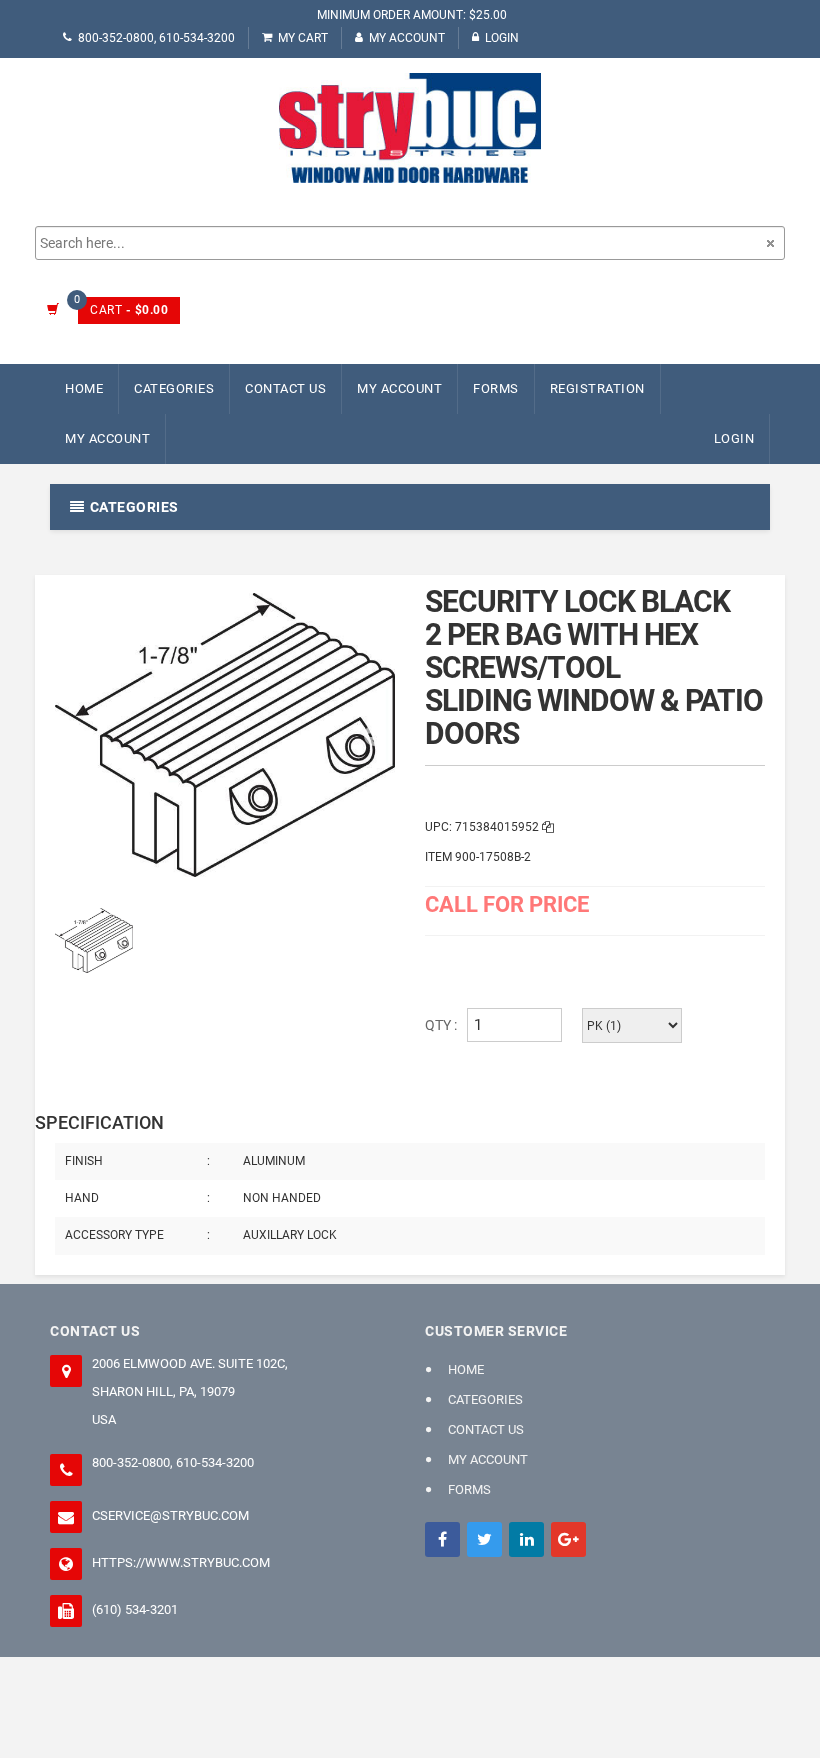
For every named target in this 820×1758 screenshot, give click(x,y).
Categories (174, 388)
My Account (407, 38)
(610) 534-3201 (135, 1609)
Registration (597, 388)
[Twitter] (484, 1539)
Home (84, 388)
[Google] (568, 1539)
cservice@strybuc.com (170, 1515)
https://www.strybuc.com (181, 1562)
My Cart (303, 38)
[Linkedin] (526, 1539)
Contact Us (285, 388)
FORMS (496, 388)
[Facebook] (442, 1539)
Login (502, 38)
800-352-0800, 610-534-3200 (156, 38)
